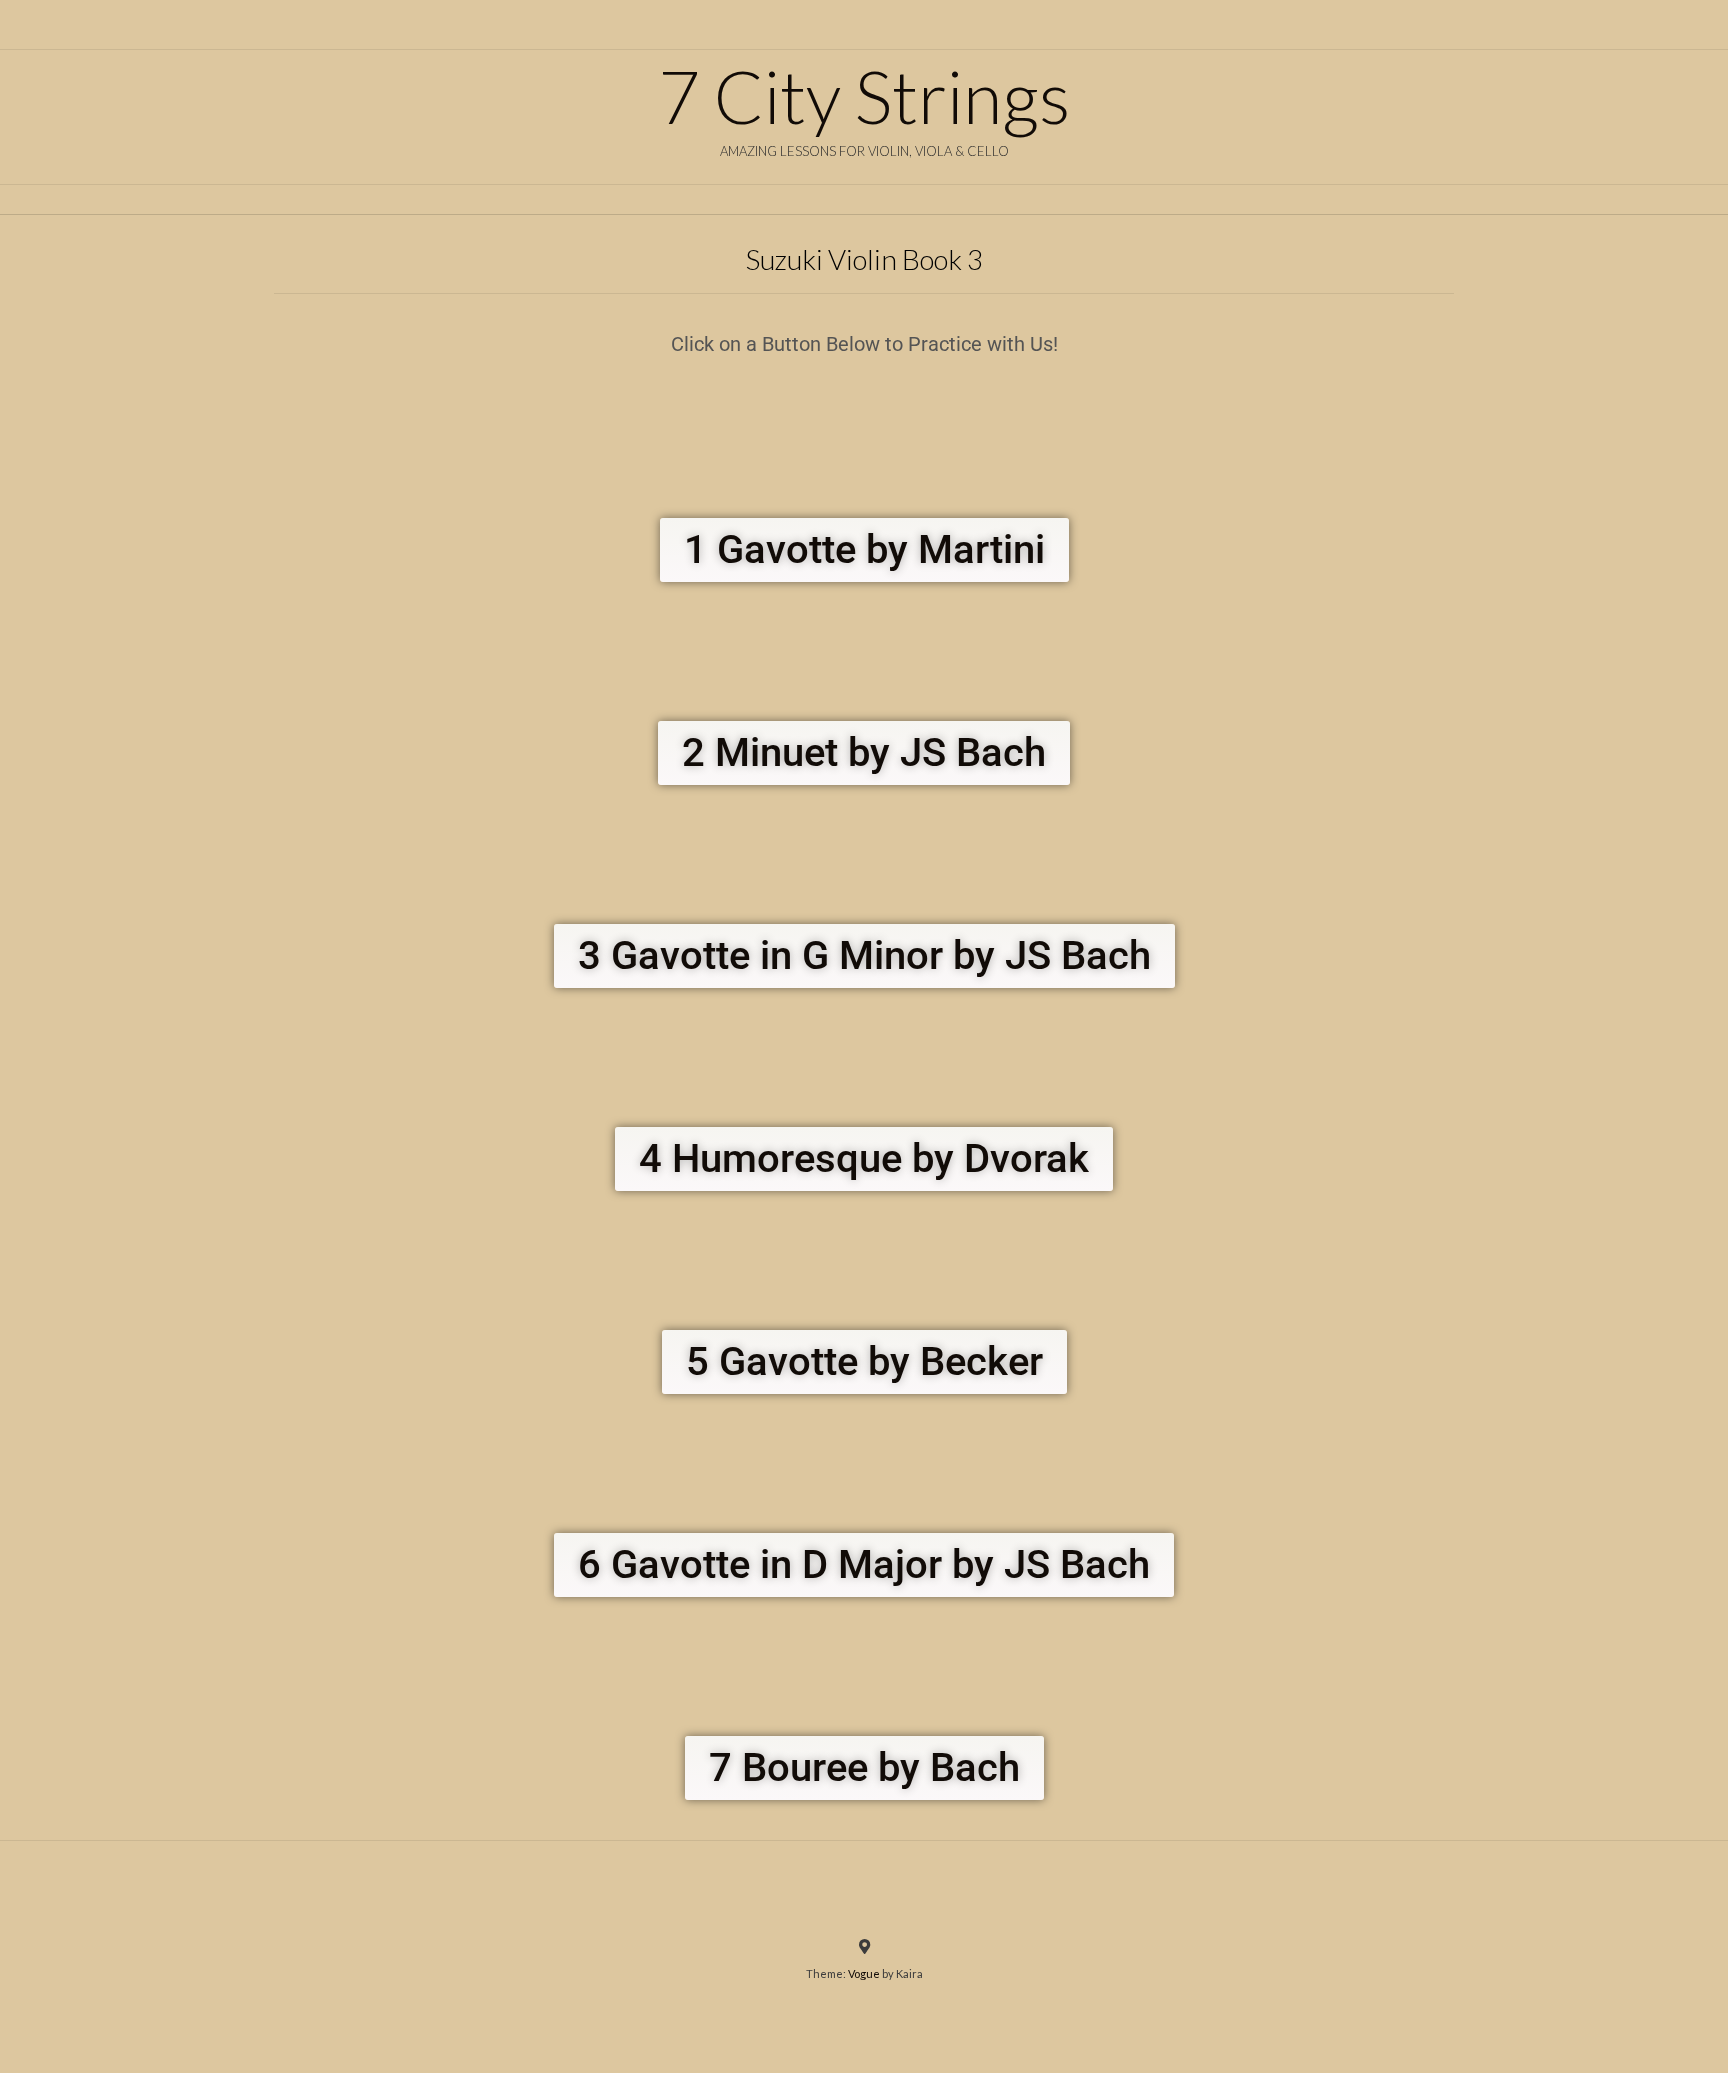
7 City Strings (864, 96)
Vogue (864, 1973)
